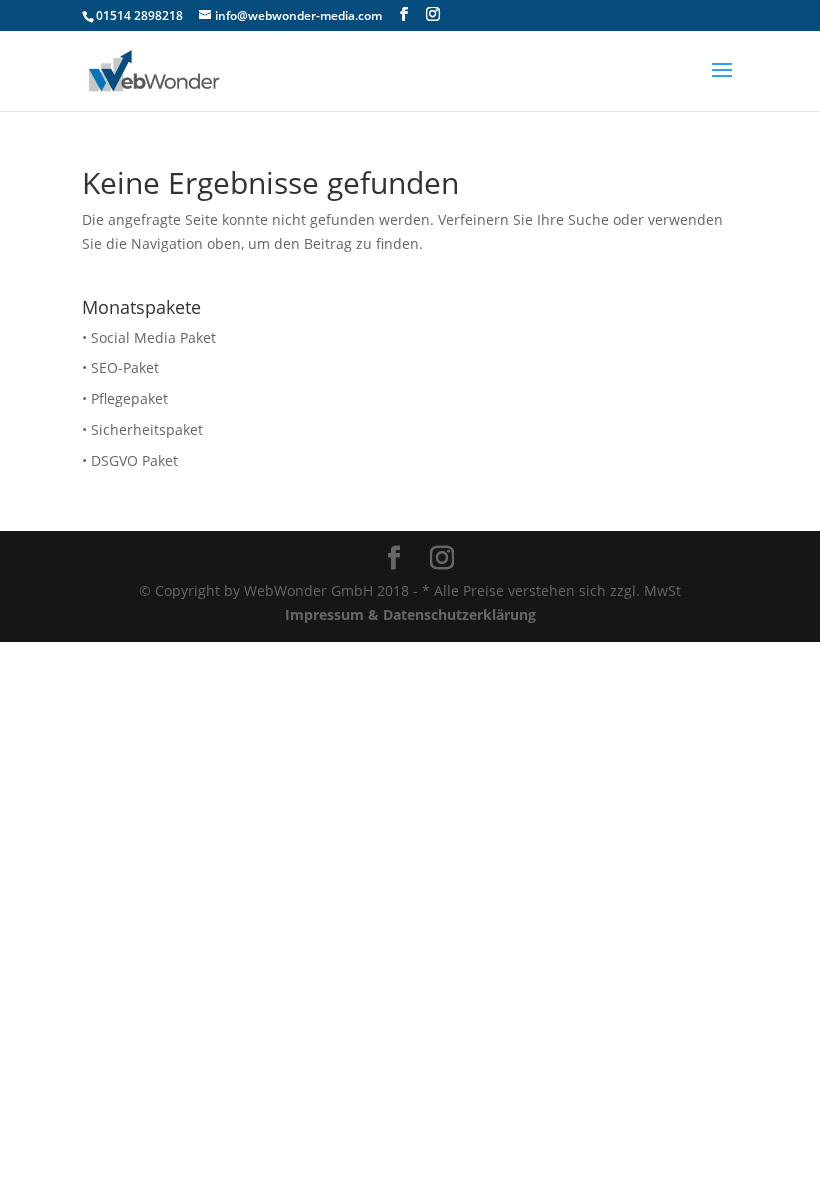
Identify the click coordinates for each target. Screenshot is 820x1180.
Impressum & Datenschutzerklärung (410, 614)
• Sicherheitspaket (142, 429)
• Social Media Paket (149, 337)
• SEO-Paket (120, 367)
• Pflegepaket (125, 398)
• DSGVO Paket (130, 460)
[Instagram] (433, 14)
